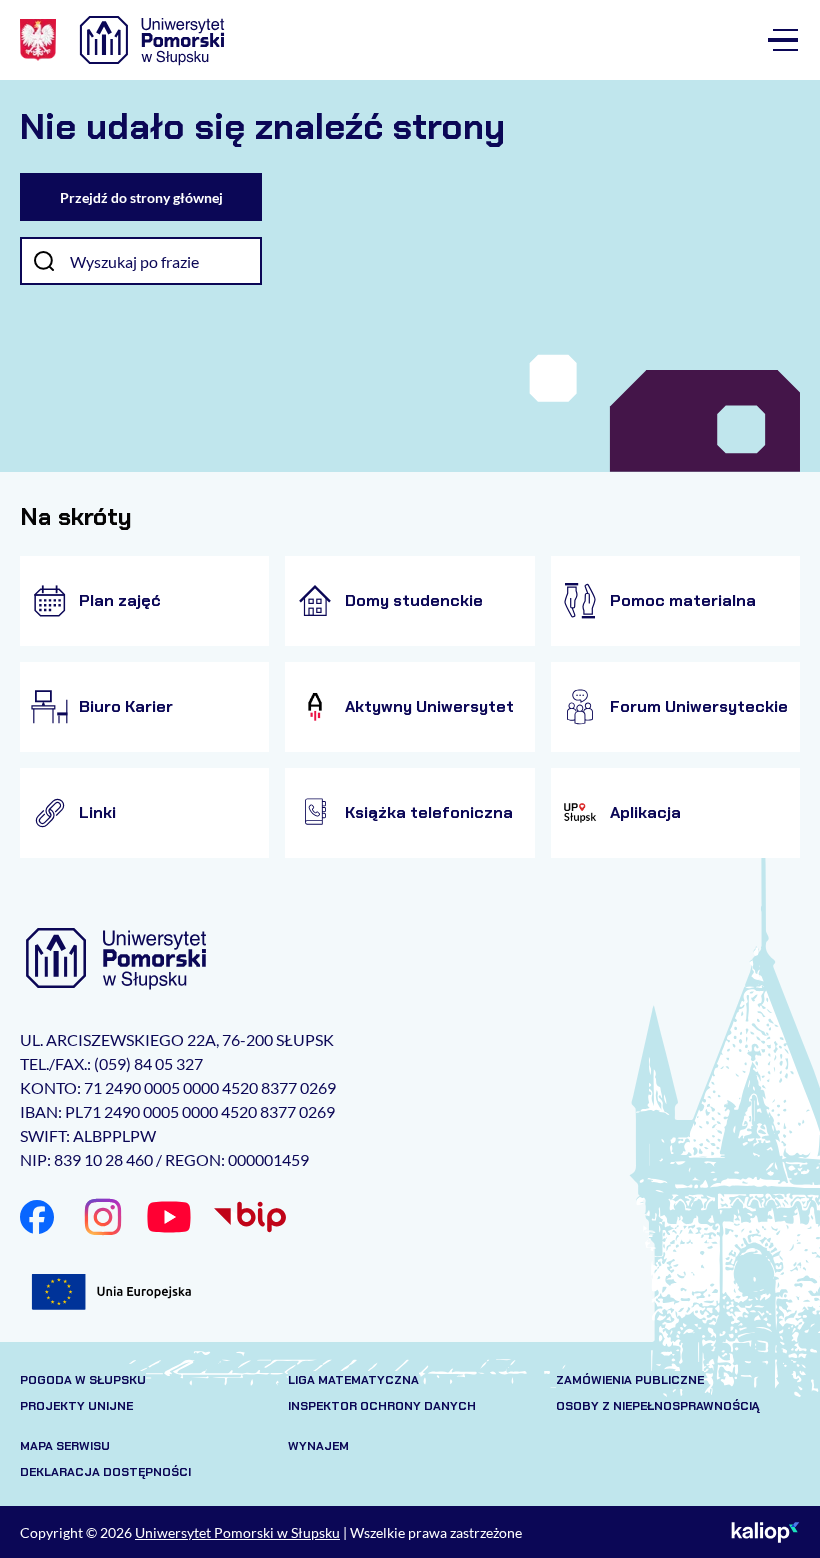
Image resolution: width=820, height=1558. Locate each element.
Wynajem (318, 1446)
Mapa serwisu (65, 1446)
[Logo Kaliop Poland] (765, 1532)
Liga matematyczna (353, 1380)
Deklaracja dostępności (105, 1472)
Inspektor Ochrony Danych (382, 1406)
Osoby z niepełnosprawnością (658, 1406)
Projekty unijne (76, 1406)
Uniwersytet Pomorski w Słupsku (237, 1532)
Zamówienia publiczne (630, 1380)
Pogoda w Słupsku (83, 1380)
